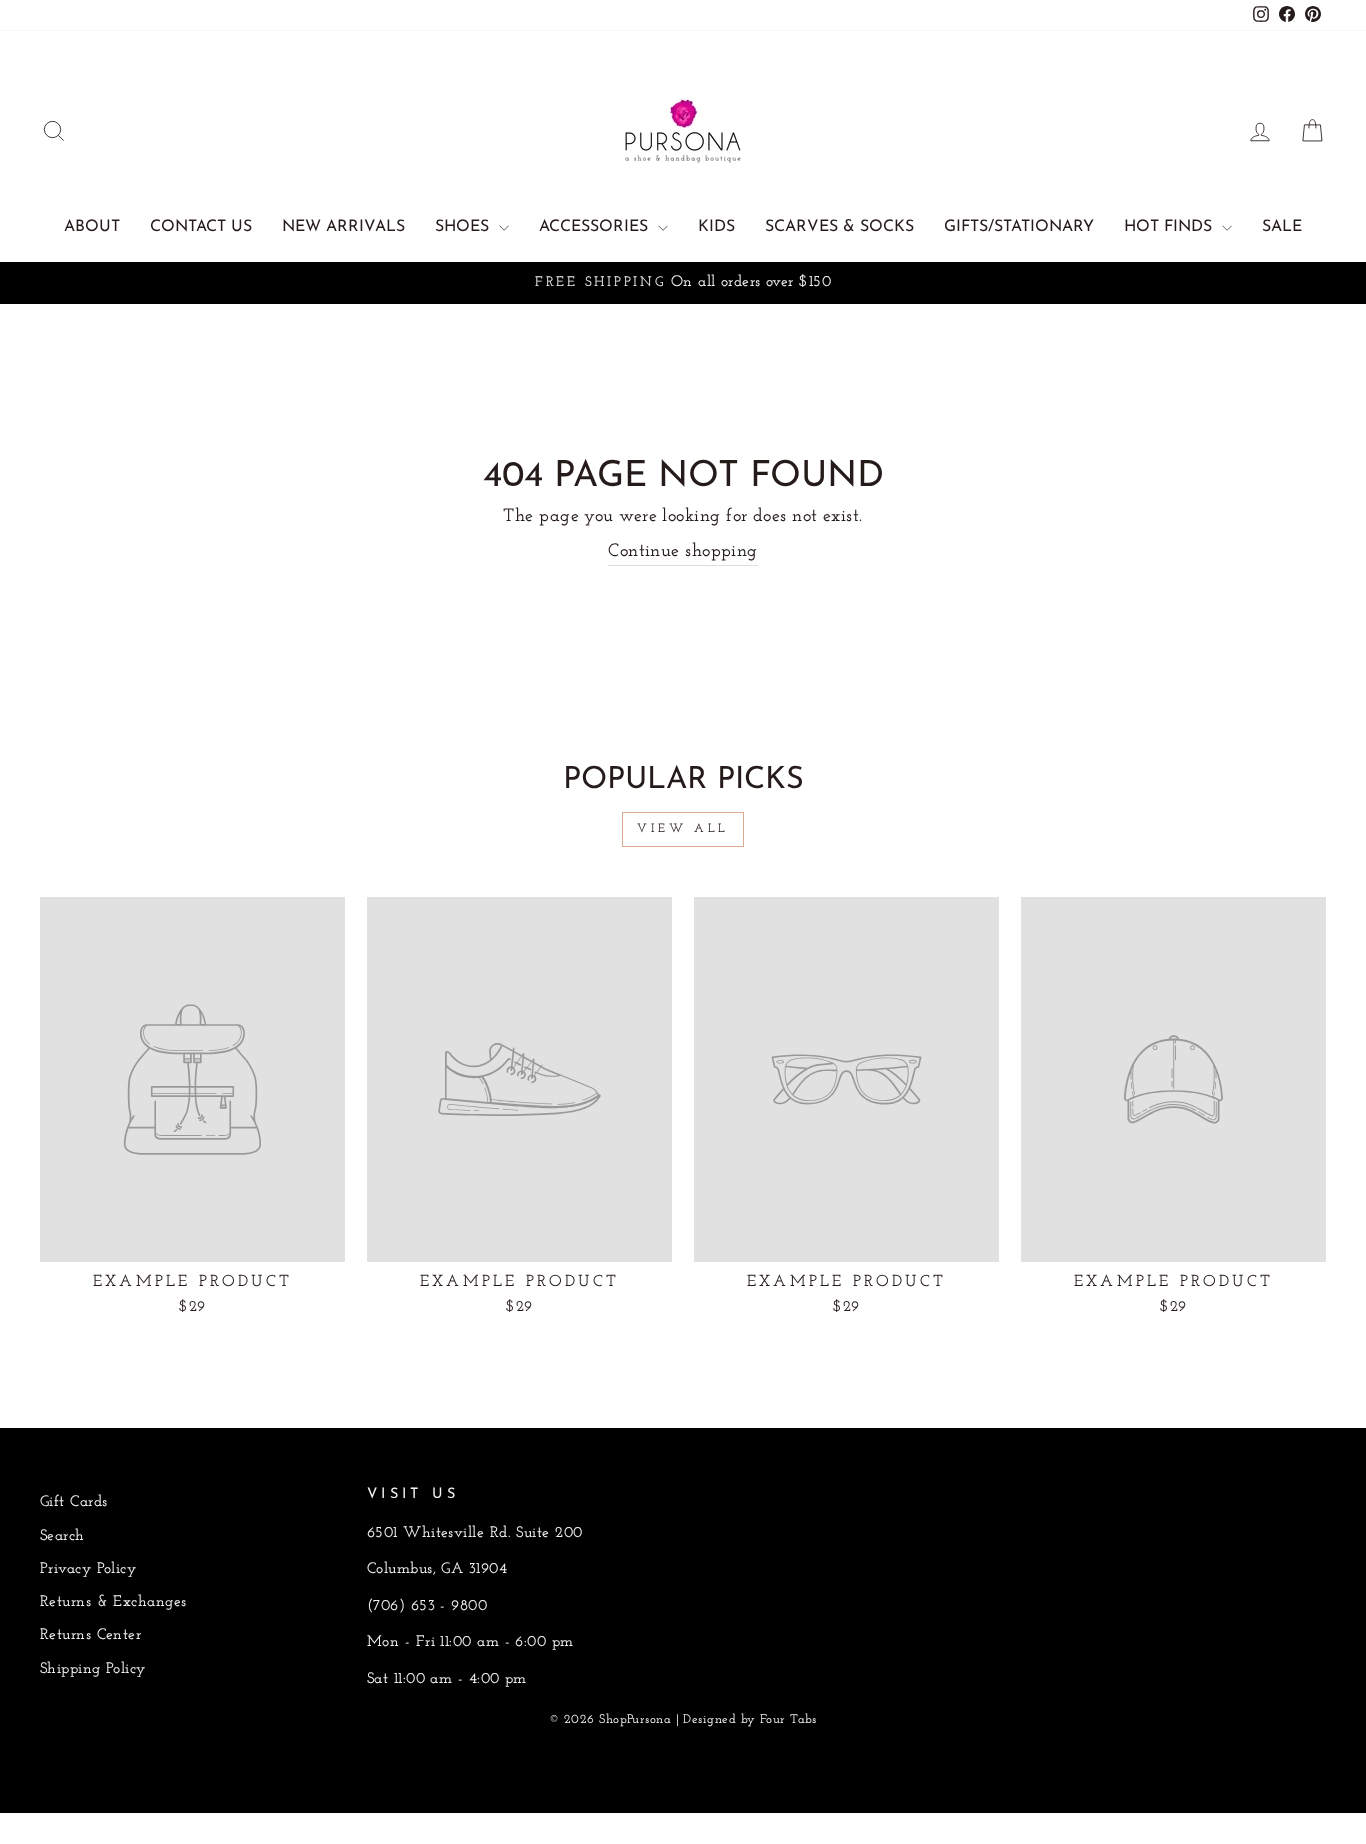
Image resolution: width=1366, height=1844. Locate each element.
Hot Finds (1170, 227)
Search (62, 1536)
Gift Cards (74, 1502)
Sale (1282, 227)
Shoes (464, 227)
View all (683, 829)
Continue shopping (683, 552)
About (92, 227)
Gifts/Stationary (1019, 227)
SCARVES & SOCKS (839, 227)
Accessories (596, 227)
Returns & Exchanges (113, 1602)
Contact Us (201, 227)
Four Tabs (788, 1720)
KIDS (716, 227)
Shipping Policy (93, 1669)
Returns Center (90, 1635)
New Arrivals (343, 227)
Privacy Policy (88, 1569)
